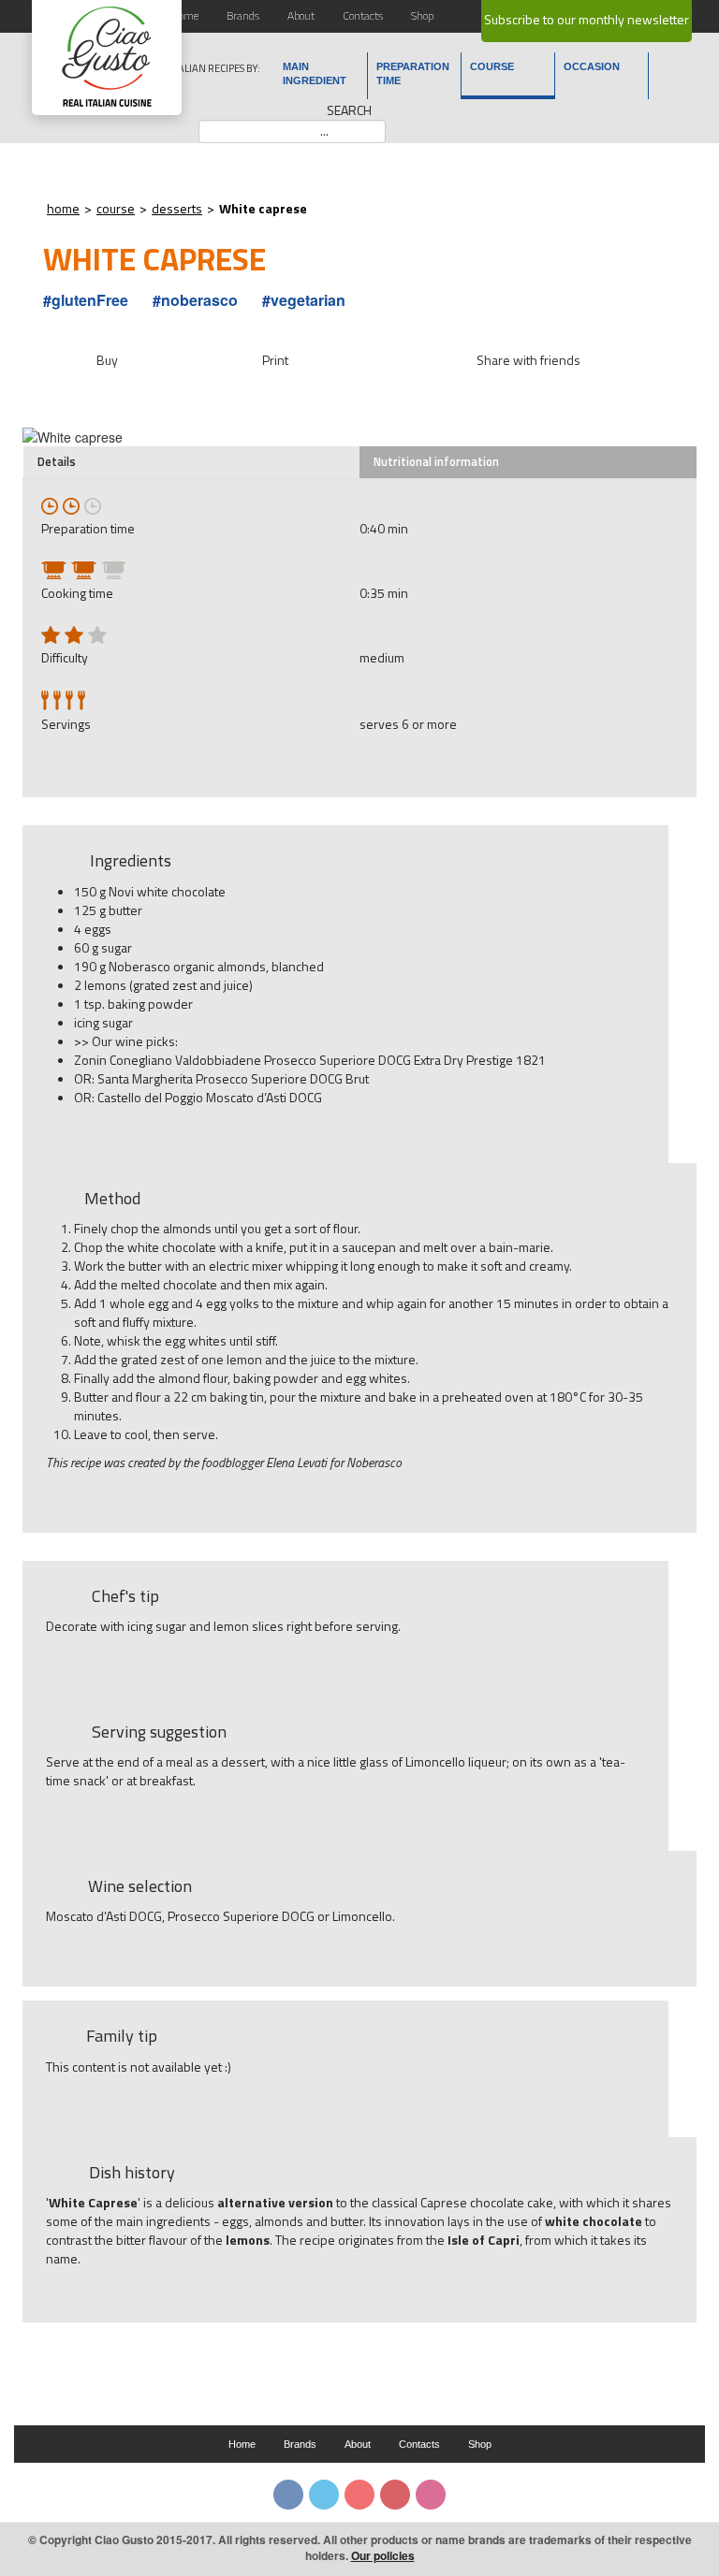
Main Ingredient (315, 73)
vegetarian (308, 300)
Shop (422, 15)
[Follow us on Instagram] (431, 2495)
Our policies (383, 2555)
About (301, 15)
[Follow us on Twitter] (324, 2495)
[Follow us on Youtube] (359, 2495)
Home (185, 15)
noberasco (199, 300)
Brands (243, 15)
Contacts (363, 15)
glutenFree (90, 300)
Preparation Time (413, 73)
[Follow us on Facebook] (288, 2495)
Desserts (177, 208)
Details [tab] (57, 462)
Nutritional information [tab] (436, 462)
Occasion (592, 66)
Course (492, 66)
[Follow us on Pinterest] (395, 2495)
